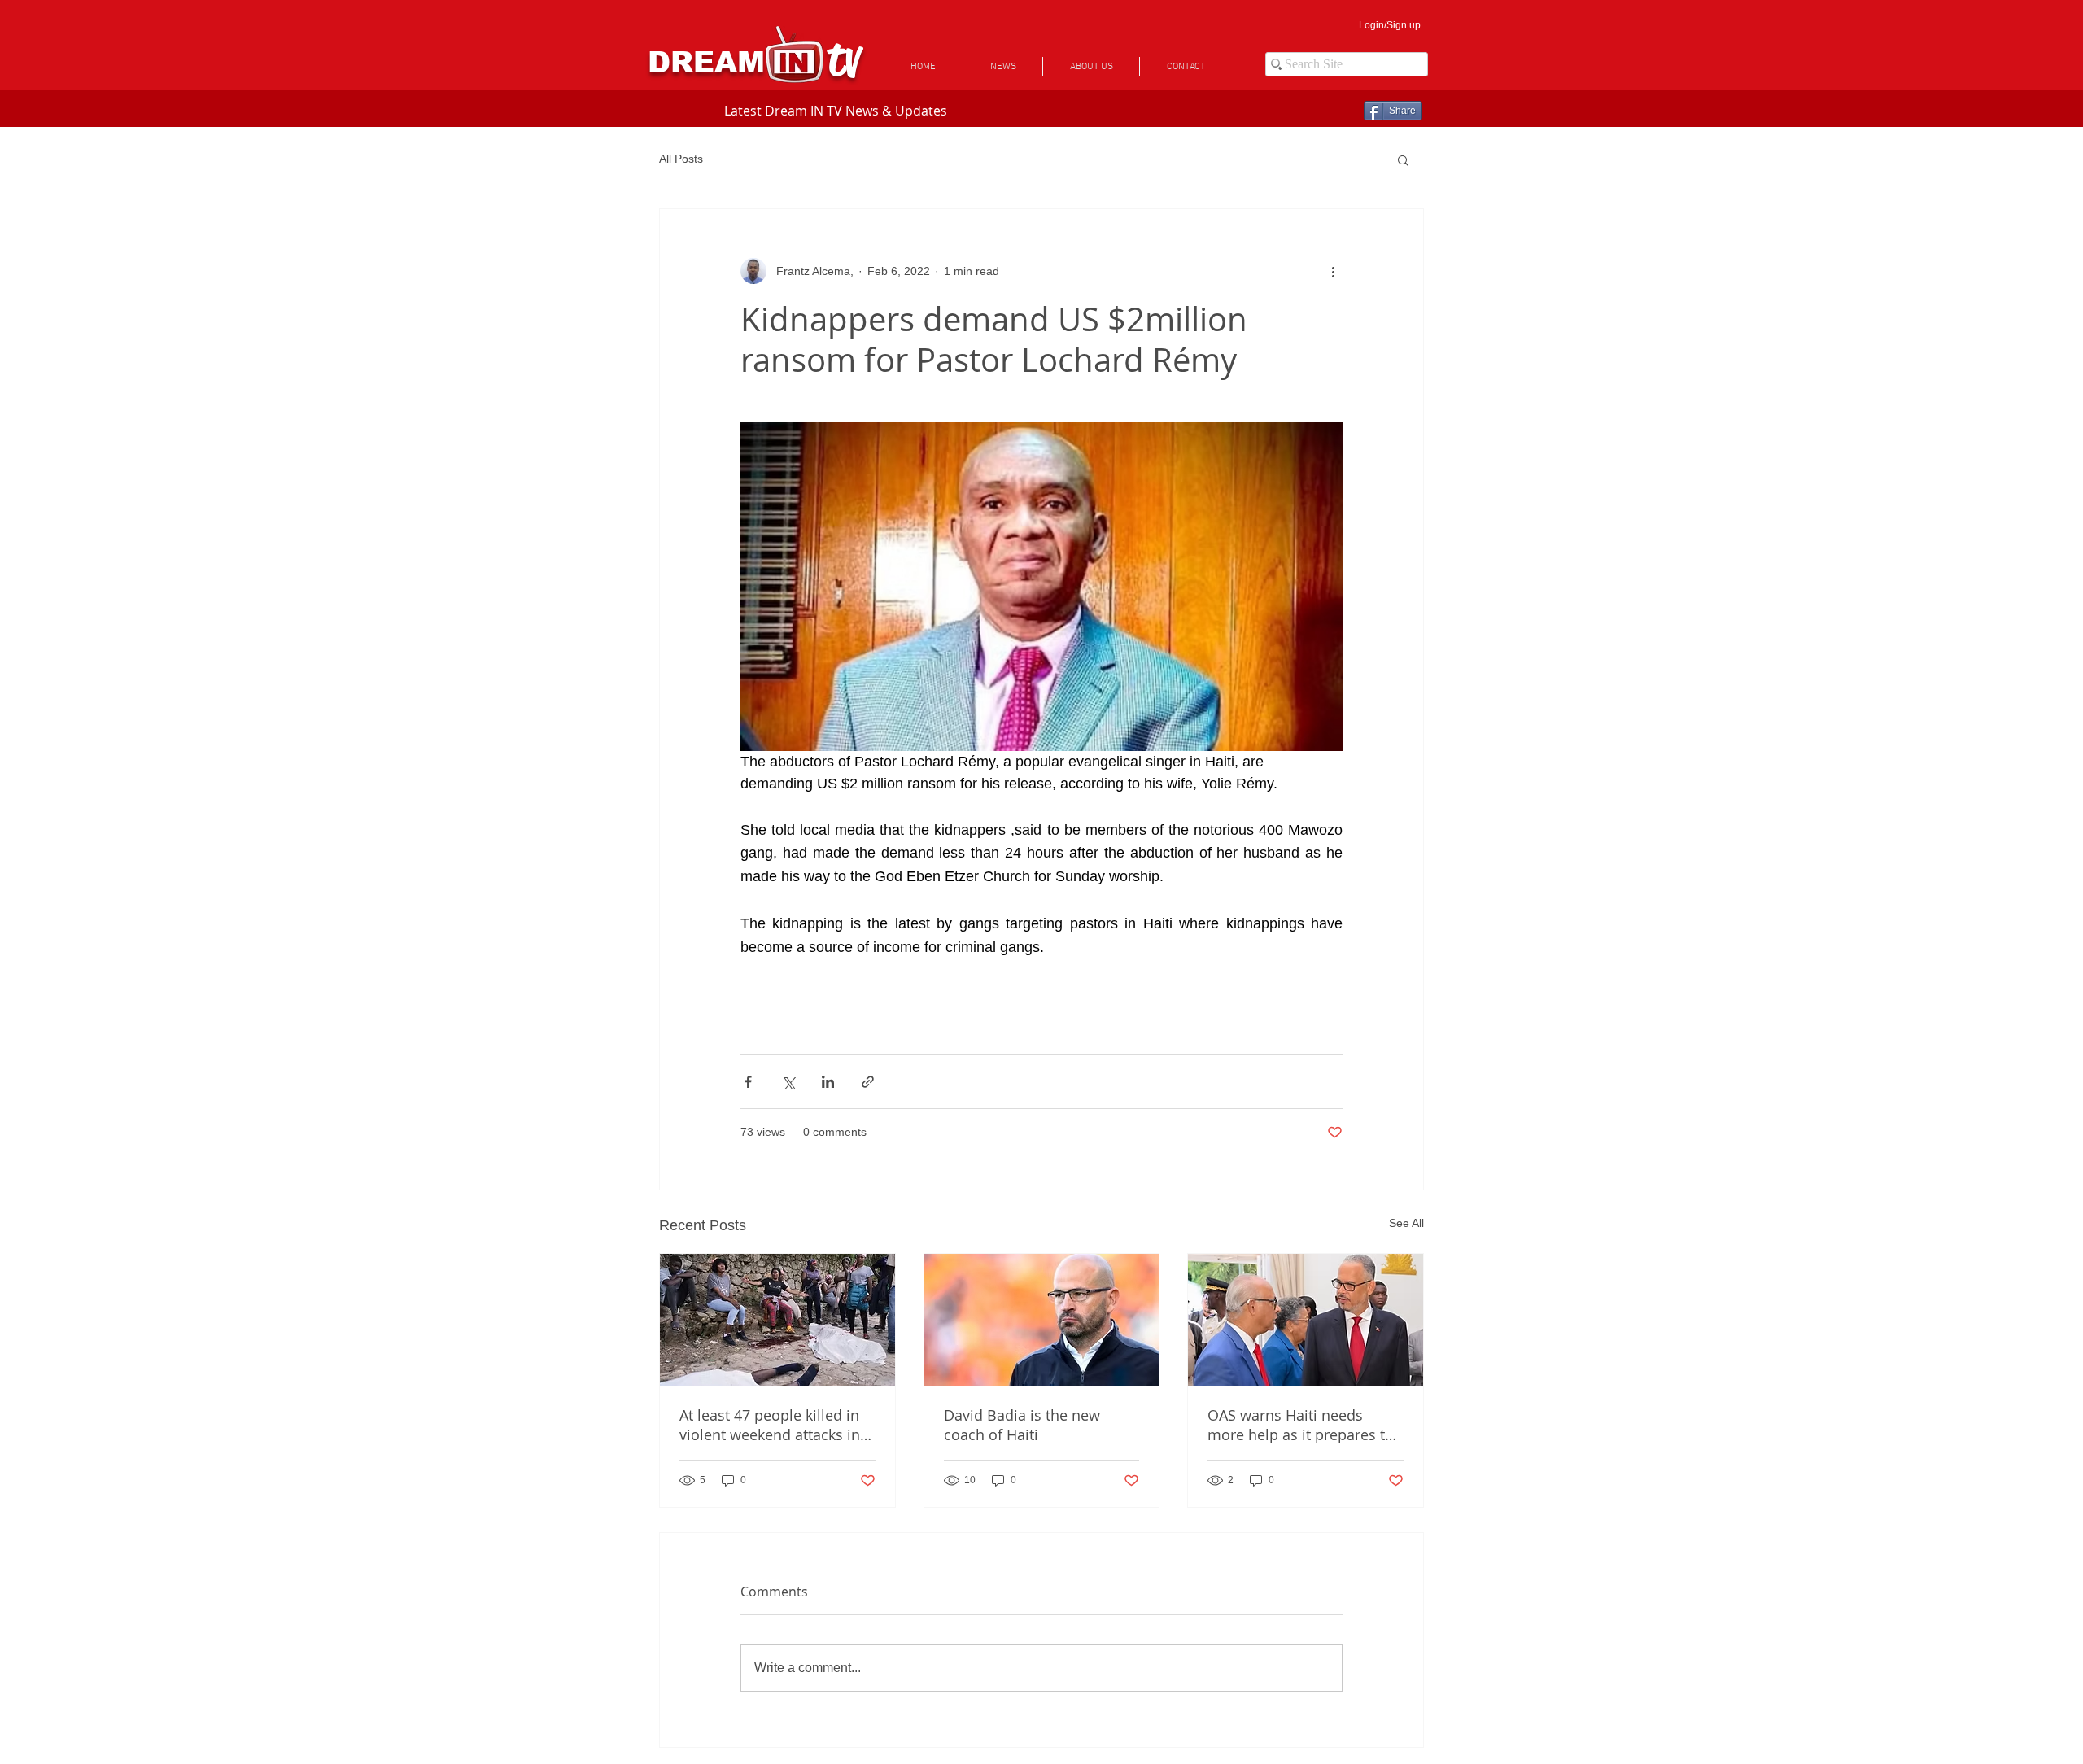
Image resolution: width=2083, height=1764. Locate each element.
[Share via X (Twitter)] (788, 1082)
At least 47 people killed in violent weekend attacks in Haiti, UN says (770, 1425)
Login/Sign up (1390, 25)
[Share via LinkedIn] (828, 1082)
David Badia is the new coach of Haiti (1022, 1425)
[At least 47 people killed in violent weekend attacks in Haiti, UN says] (777, 1320)
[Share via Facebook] (748, 1082)
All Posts (681, 159)
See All (1406, 1223)
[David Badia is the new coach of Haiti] (1042, 1320)
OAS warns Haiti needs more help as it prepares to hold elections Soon (1301, 1425)
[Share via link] (868, 1082)
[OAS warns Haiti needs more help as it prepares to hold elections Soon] (1306, 1320)
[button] (1403, 159)
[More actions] (1333, 271)
